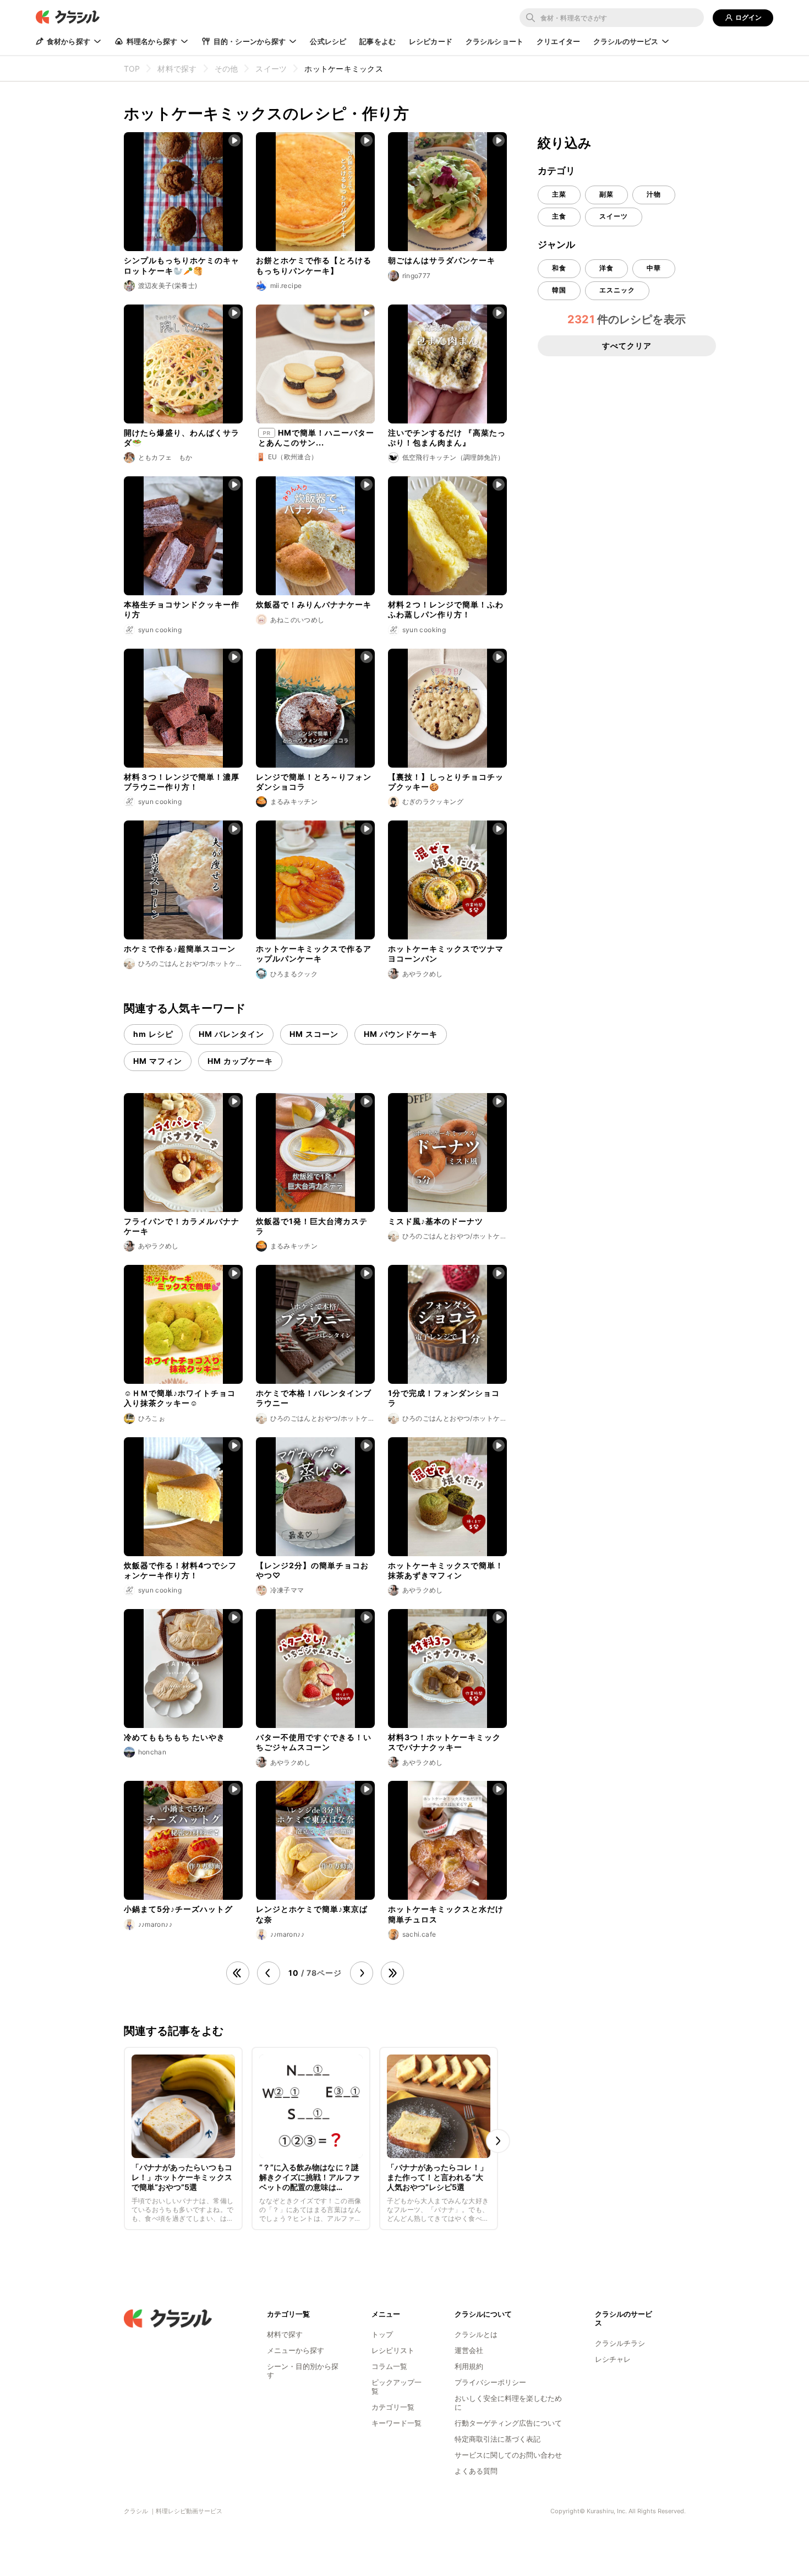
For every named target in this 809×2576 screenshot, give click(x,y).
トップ (382, 2334)
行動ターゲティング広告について (508, 2423)
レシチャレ (613, 2359)
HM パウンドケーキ (401, 1034)
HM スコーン (314, 1034)
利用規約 (469, 2366)
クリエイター (558, 41)
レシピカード (431, 41)
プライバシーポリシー (490, 2382)
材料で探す (285, 2334)
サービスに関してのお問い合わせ (508, 2455)
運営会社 (469, 2350)
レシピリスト (393, 2350)
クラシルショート (494, 41)
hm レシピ (153, 1034)
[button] (498, 2141)
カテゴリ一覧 (393, 2407)
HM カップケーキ (240, 1061)
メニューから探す (296, 2350)
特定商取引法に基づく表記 (498, 2439)
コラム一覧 (389, 2366)
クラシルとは (476, 2334)
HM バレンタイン (231, 1034)
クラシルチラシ (620, 2343)
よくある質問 (476, 2471)
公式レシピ (328, 41)
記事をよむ (378, 41)
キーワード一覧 (397, 2423)
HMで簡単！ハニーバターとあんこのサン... (316, 438)
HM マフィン (158, 1061)
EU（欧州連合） (293, 457)
